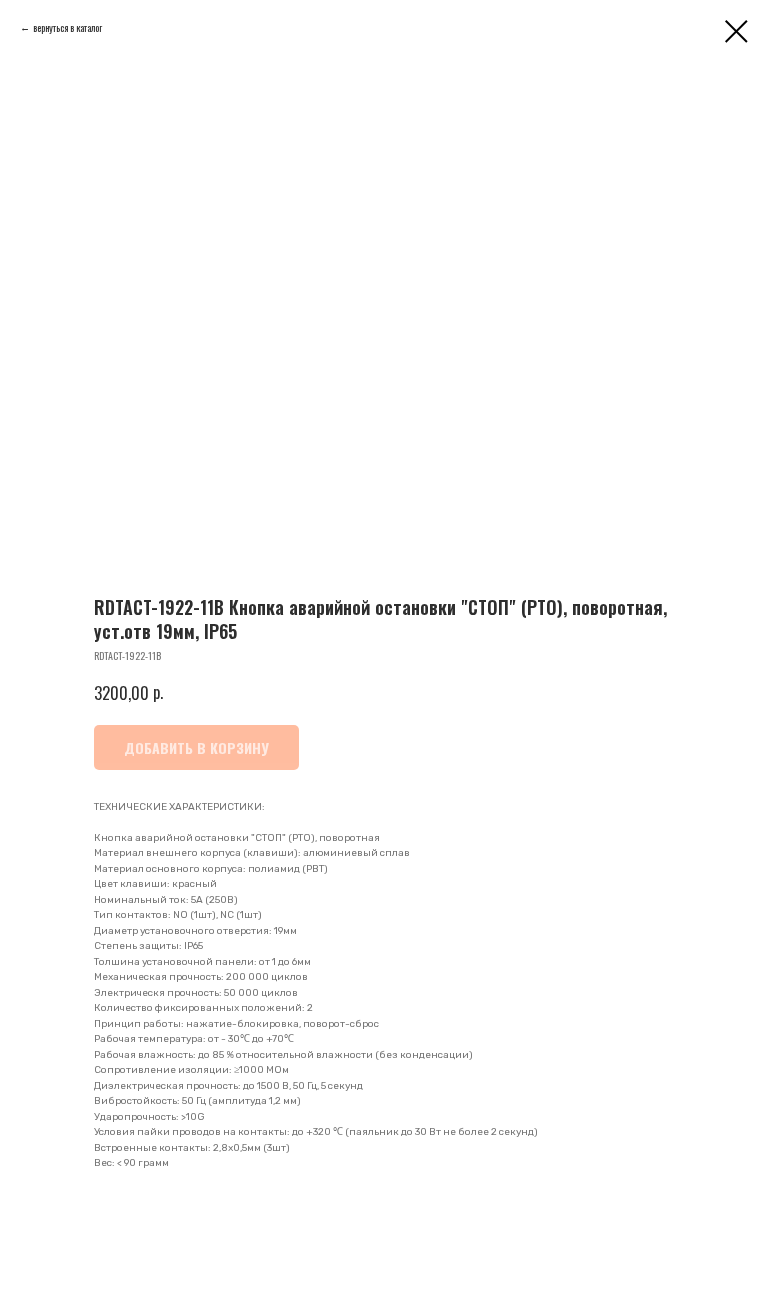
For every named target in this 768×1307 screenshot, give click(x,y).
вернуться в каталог (67, 27)
